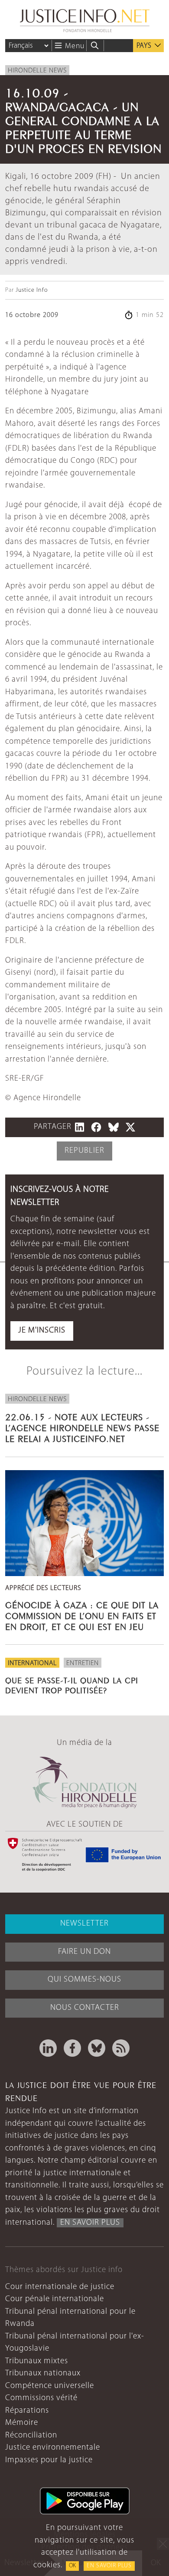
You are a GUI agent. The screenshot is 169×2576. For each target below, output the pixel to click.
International (32, 1663)
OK (72, 2566)
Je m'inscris (42, 1331)
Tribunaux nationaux (43, 2373)
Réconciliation (31, 2436)
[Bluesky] (97, 2048)
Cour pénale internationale (55, 2299)
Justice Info (32, 290)
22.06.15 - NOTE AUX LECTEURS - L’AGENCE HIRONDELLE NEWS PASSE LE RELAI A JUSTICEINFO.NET (82, 1427)
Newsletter (84, 1924)
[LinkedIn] (48, 2048)
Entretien (83, 1663)
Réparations (27, 2411)
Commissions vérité (41, 2398)
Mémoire (22, 2423)
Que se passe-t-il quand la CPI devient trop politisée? (72, 1684)
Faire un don (84, 1952)
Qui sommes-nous (84, 1980)
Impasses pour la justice (49, 2460)
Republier (84, 1151)
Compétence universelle (50, 2386)
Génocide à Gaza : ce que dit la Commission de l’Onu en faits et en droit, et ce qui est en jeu (82, 1615)
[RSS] (121, 2048)
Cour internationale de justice (60, 2287)
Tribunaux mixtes (37, 2361)
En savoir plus (109, 2566)
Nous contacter (85, 2008)
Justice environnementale (53, 2448)
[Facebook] (72, 2048)
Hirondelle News (37, 71)
